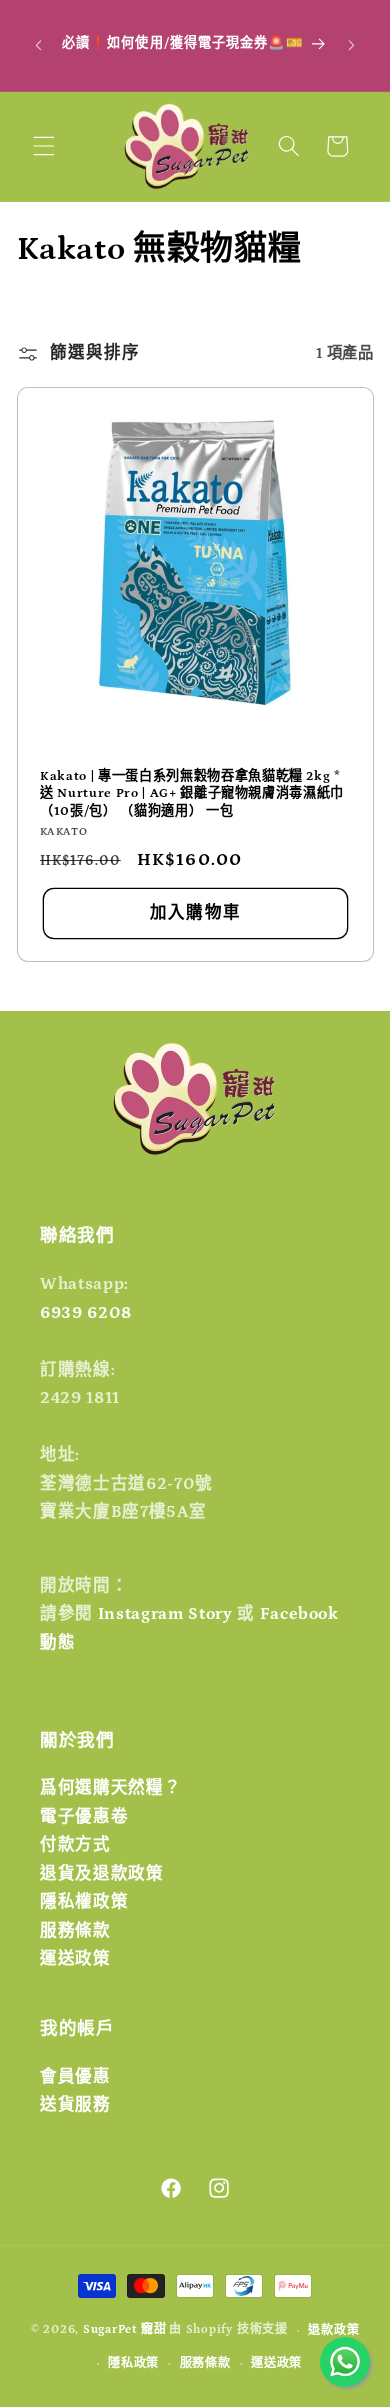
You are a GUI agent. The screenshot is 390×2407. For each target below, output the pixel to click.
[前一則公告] (39, 45)
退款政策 (333, 2330)
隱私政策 (133, 2363)
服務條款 (75, 1931)
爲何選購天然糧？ (110, 1788)
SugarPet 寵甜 (124, 2330)
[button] (44, 146)
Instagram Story (165, 1614)
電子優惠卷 (84, 1817)
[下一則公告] (352, 45)
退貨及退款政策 (102, 1874)
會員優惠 (75, 2077)
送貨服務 (75, 2105)
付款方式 (75, 1845)
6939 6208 (86, 1313)
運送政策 (75, 1959)
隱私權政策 (84, 1902)
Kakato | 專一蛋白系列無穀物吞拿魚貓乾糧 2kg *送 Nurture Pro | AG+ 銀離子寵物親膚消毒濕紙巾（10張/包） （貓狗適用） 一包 (192, 793)
